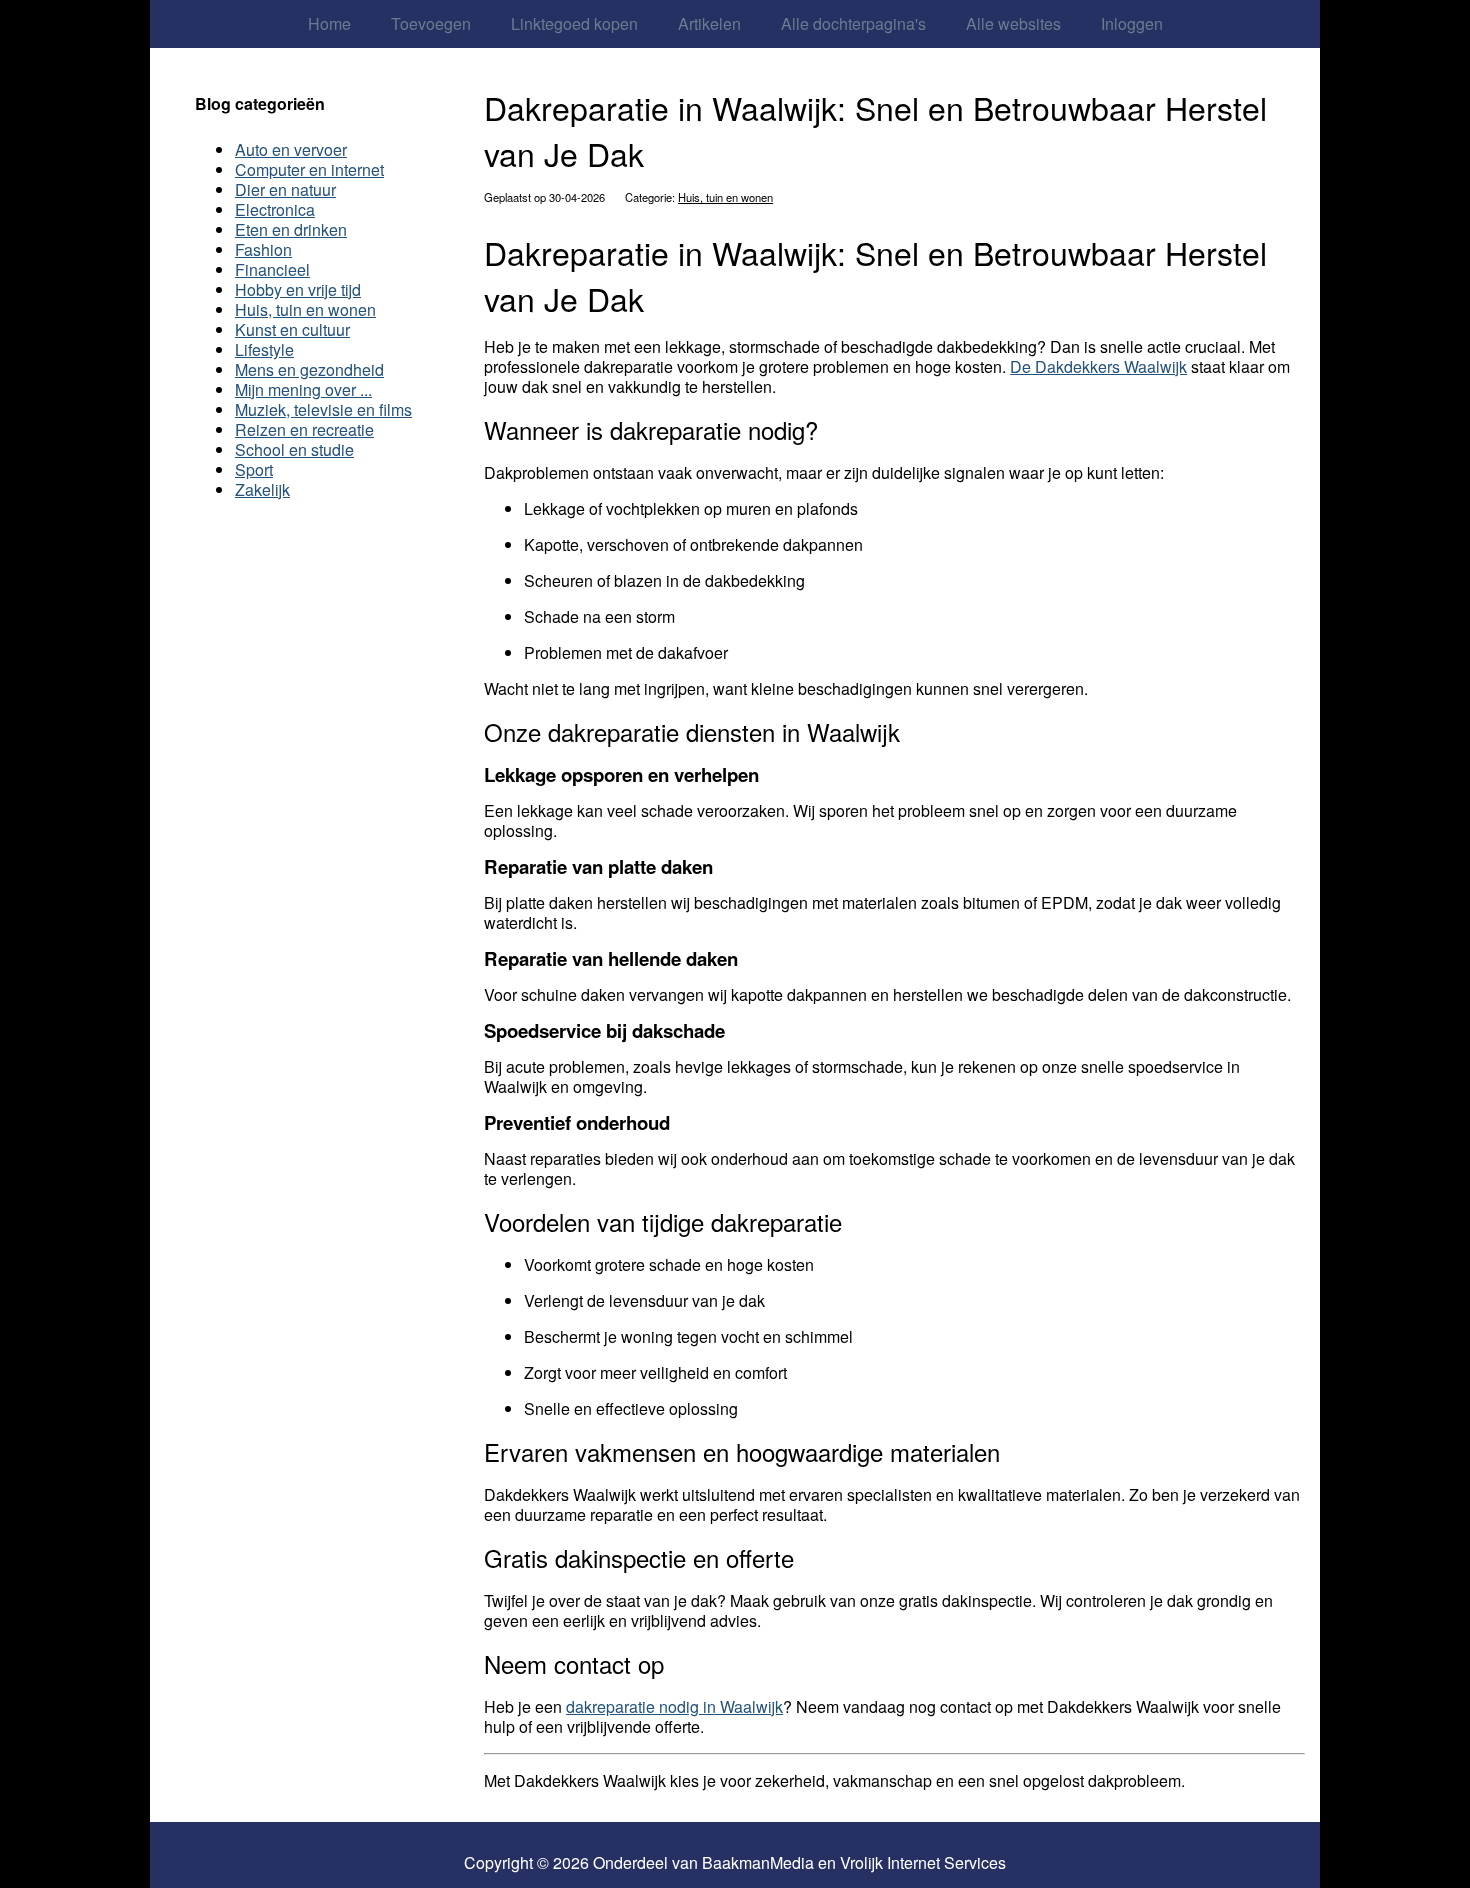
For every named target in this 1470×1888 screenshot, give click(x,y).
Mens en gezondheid (309, 369)
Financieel (272, 269)
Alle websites (1013, 23)
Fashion (263, 249)
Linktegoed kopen (574, 23)
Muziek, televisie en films (323, 409)
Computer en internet (309, 169)
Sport (254, 469)
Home (329, 23)
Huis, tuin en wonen (725, 197)
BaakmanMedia (758, 1863)
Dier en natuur (285, 189)
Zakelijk (262, 489)
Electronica (275, 209)
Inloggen (1132, 23)
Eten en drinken (291, 229)
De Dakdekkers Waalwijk (1098, 366)
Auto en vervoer (291, 149)
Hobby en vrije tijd (298, 289)
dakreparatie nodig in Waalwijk (674, 1706)
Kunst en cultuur (292, 329)
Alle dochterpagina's (853, 23)
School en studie (294, 449)
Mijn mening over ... (303, 389)
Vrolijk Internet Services (923, 1863)
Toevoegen (431, 23)
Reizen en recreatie (304, 429)
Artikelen (709, 23)
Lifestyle (264, 349)
